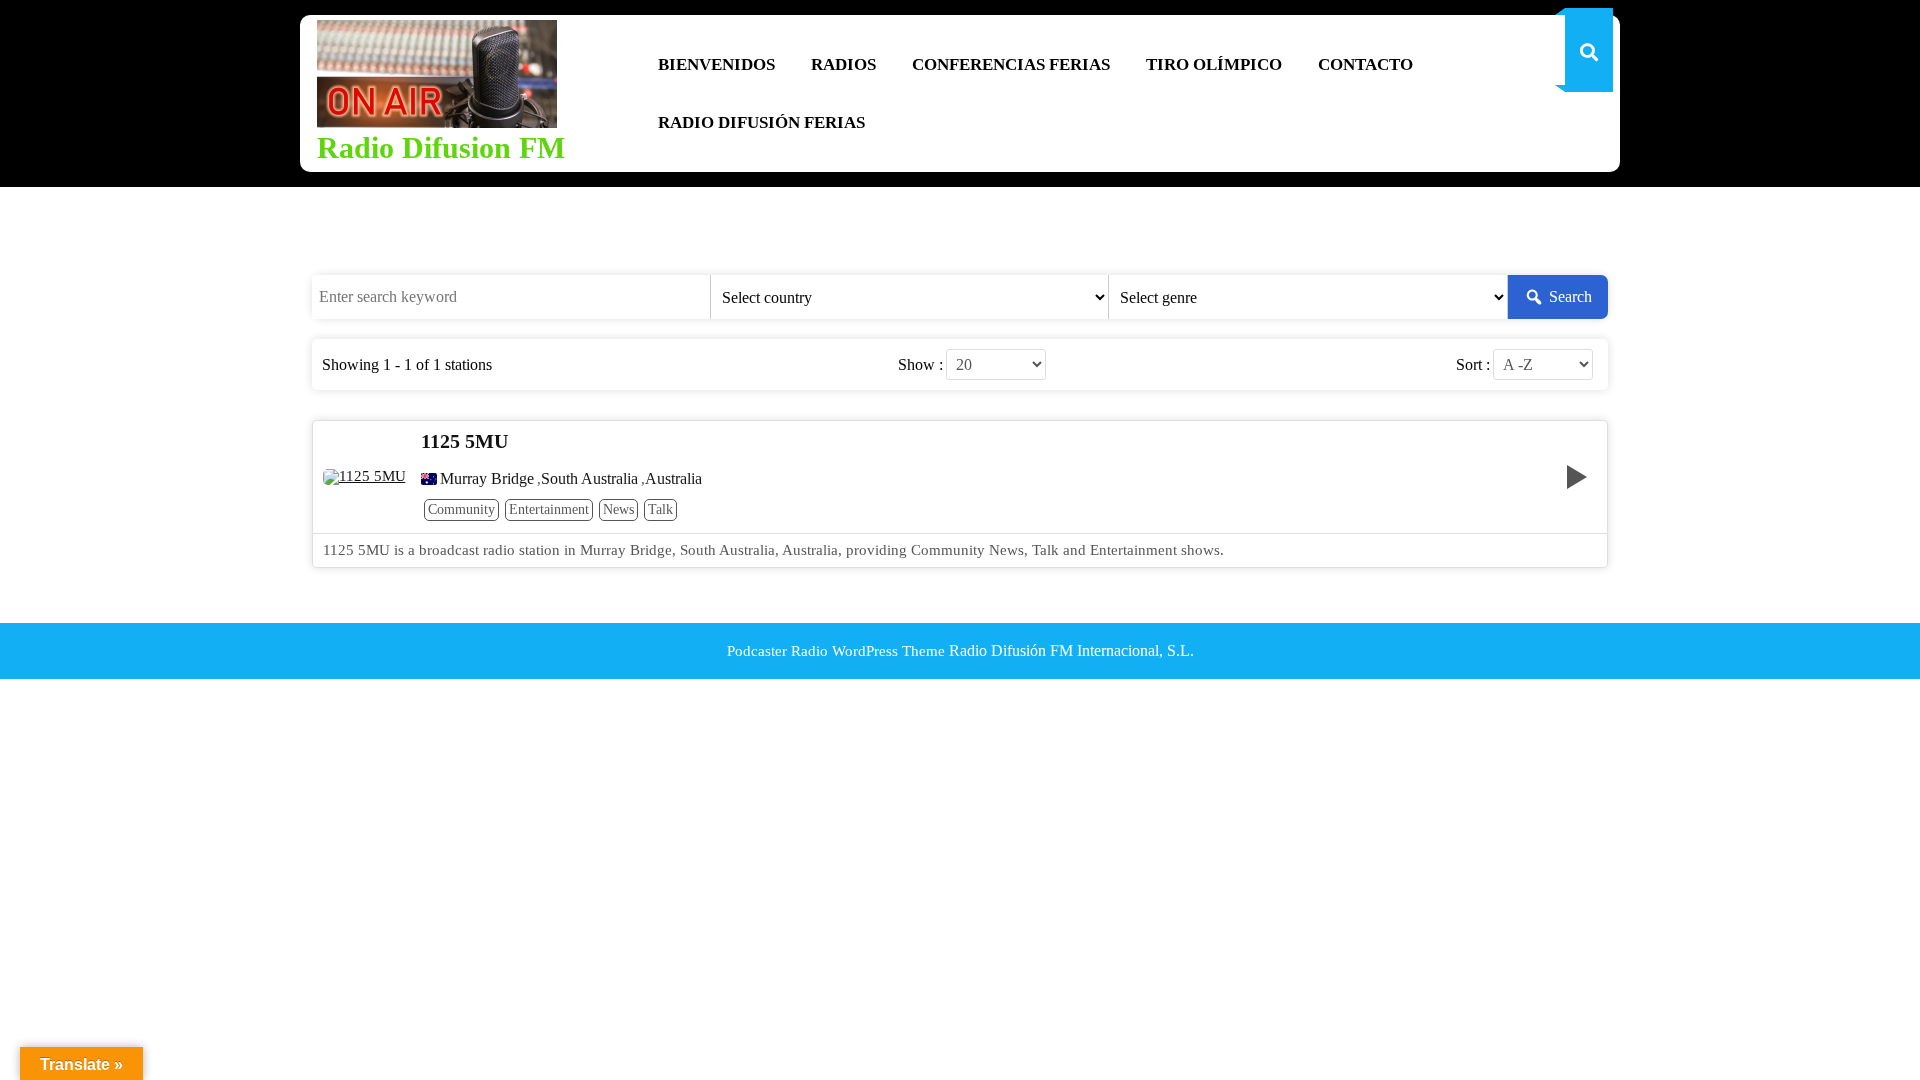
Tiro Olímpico (1214, 64)
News (618, 509)
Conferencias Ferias (1011, 64)
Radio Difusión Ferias (761, 122)
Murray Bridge (487, 479)
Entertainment (549, 509)
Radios (843, 64)
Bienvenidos (716, 64)
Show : (920, 365)
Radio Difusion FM (441, 147)
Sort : (1473, 365)
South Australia (589, 479)
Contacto (1365, 64)
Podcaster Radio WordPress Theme (836, 651)
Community (461, 509)
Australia (673, 479)
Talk (660, 509)
